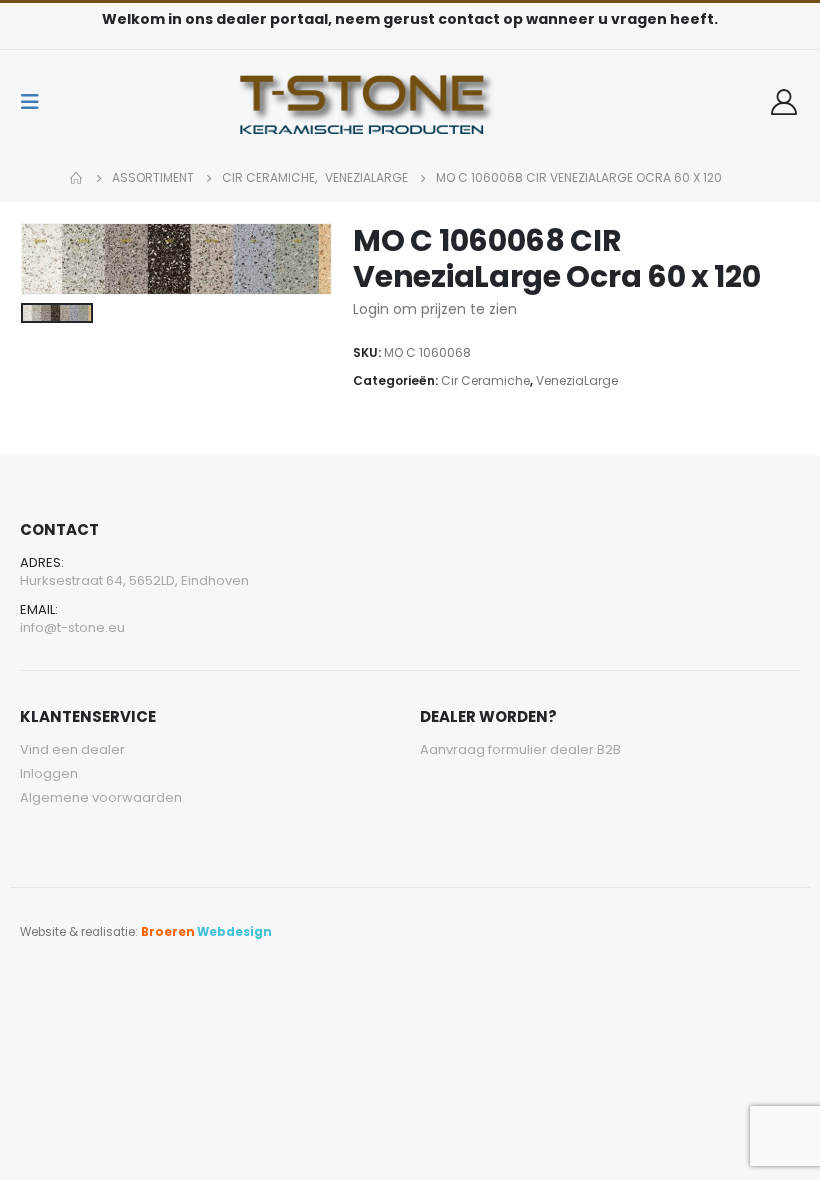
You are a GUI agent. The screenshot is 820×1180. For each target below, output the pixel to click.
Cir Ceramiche (485, 380)
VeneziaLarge (577, 380)
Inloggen (49, 773)
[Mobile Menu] (36, 102)
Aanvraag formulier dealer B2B (520, 749)
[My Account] (784, 102)
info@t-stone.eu (72, 627)
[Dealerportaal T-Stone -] (410, 102)
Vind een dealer (72, 749)
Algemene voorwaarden (101, 797)
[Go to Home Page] (77, 178)
